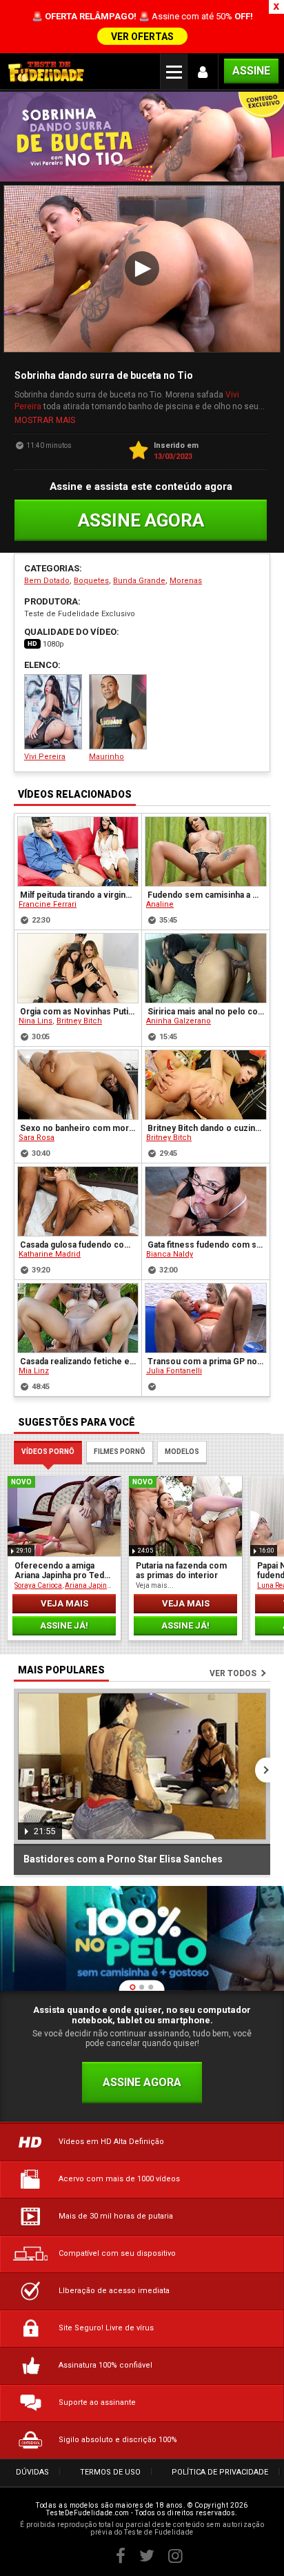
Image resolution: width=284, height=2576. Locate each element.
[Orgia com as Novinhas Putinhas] (78, 968)
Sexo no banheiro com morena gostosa (79, 1128)
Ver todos (233, 1673)
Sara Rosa (37, 1138)
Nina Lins (35, 1021)
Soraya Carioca (38, 1585)
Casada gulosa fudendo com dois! (79, 1245)
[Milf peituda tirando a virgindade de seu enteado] (78, 852)
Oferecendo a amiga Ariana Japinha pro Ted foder (59, 1571)
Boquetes (91, 581)
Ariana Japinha (90, 1585)
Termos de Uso (110, 2472)
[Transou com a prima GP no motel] (206, 1318)
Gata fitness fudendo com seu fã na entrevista (206, 1245)
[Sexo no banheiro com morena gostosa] (78, 1085)
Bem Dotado (47, 581)
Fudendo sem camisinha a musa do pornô (206, 895)
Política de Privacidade (220, 2472)
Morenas (186, 581)
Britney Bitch (79, 1021)
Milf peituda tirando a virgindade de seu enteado (79, 895)
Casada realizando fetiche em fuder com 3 (79, 1361)
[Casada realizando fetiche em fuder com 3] (78, 1318)
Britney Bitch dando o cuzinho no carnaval (206, 1128)
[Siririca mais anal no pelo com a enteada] (206, 968)
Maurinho (106, 757)
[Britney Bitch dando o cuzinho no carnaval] (206, 1085)
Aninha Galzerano (179, 1021)
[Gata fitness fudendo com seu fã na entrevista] (206, 1201)
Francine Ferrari (48, 904)
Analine (160, 904)
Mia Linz (34, 1371)
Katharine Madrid (50, 1254)
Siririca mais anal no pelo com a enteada (206, 1012)
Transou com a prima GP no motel (206, 1361)
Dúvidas (32, 2472)
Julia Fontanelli (174, 1371)
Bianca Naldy (170, 1254)
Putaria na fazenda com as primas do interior (181, 1571)
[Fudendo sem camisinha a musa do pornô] (206, 852)
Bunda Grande (139, 581)
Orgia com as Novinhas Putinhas (79, 1012)
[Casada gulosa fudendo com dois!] (78, 1201)
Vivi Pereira (45, 757)
